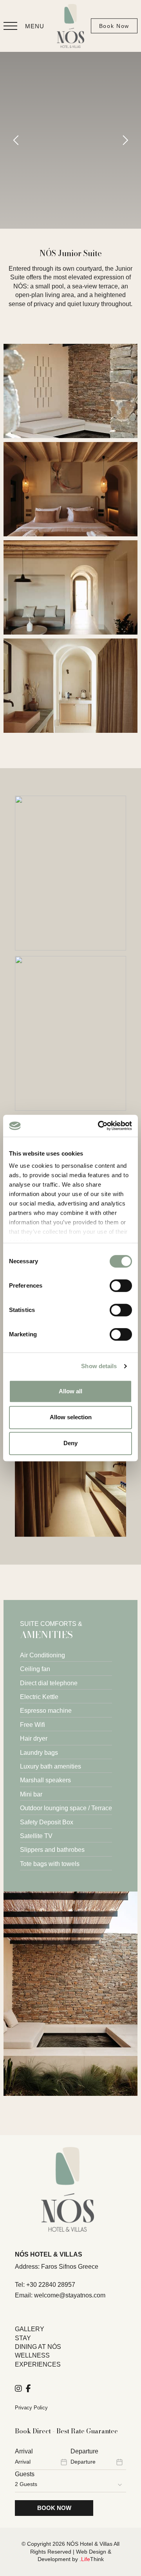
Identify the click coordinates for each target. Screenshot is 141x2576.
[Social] (18, 2389)
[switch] (121, 1286)
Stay (23, 2338)
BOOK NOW (54, 2508)
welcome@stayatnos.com (70, 2295)
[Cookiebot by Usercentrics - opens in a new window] (99, 1126)
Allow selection (71, 1417)
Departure (84, 2451)
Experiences (38, 2364)
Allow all (70, 1391)
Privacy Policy (31, 2408)
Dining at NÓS (38, 2347)
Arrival (24, 2451)
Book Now (114, 26)
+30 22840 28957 (51, 2285)
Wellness (32, 2355)
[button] (24, 26)
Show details (99, 1366)
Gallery (30, 2329)
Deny (70, 1443)
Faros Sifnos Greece (70, 2267)
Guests (25, 2474)
